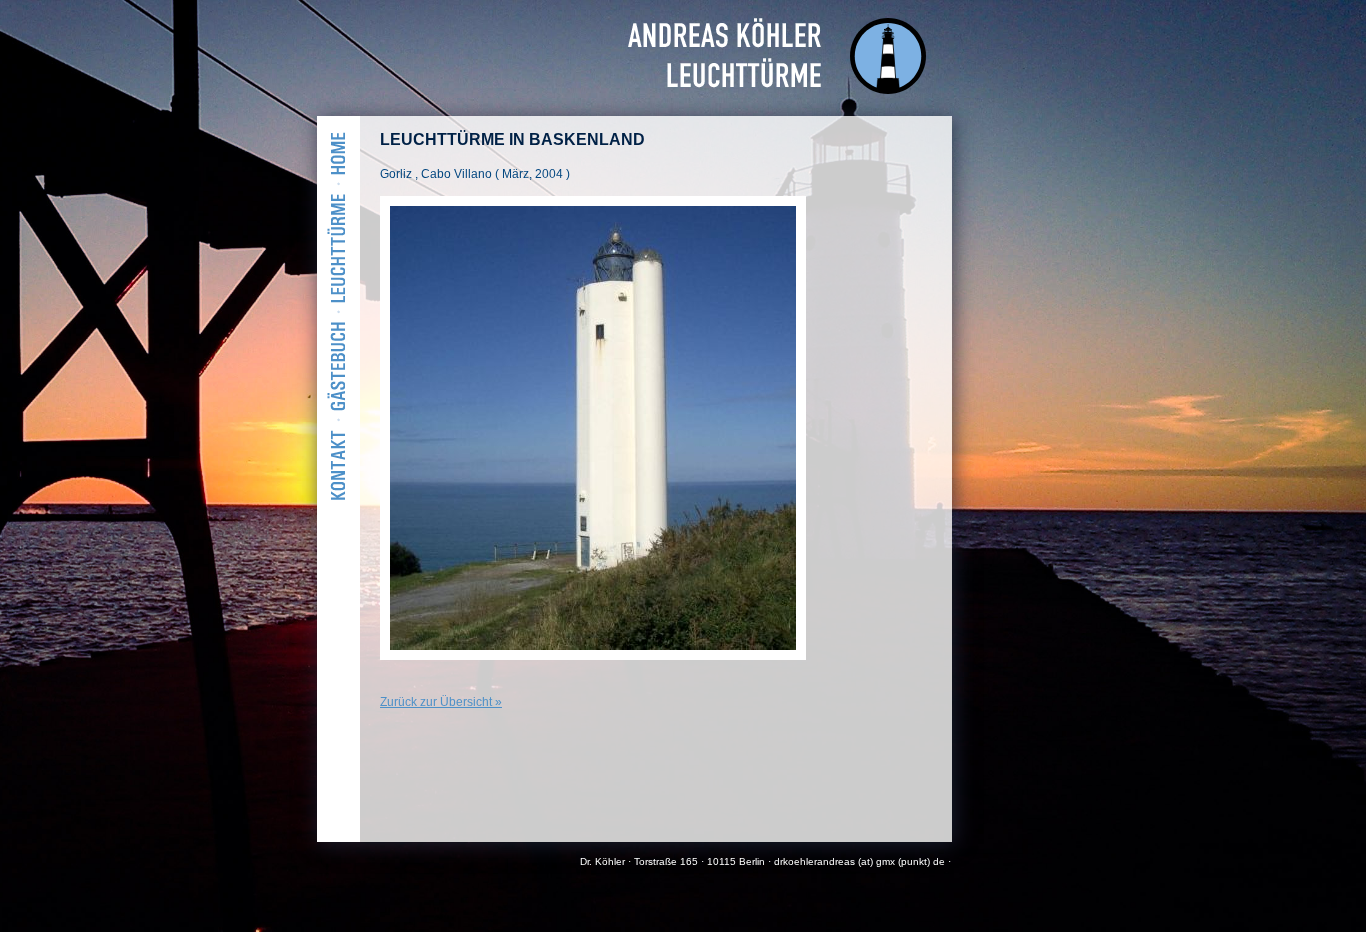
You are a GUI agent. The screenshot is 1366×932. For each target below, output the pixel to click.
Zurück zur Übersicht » (441, 702)
